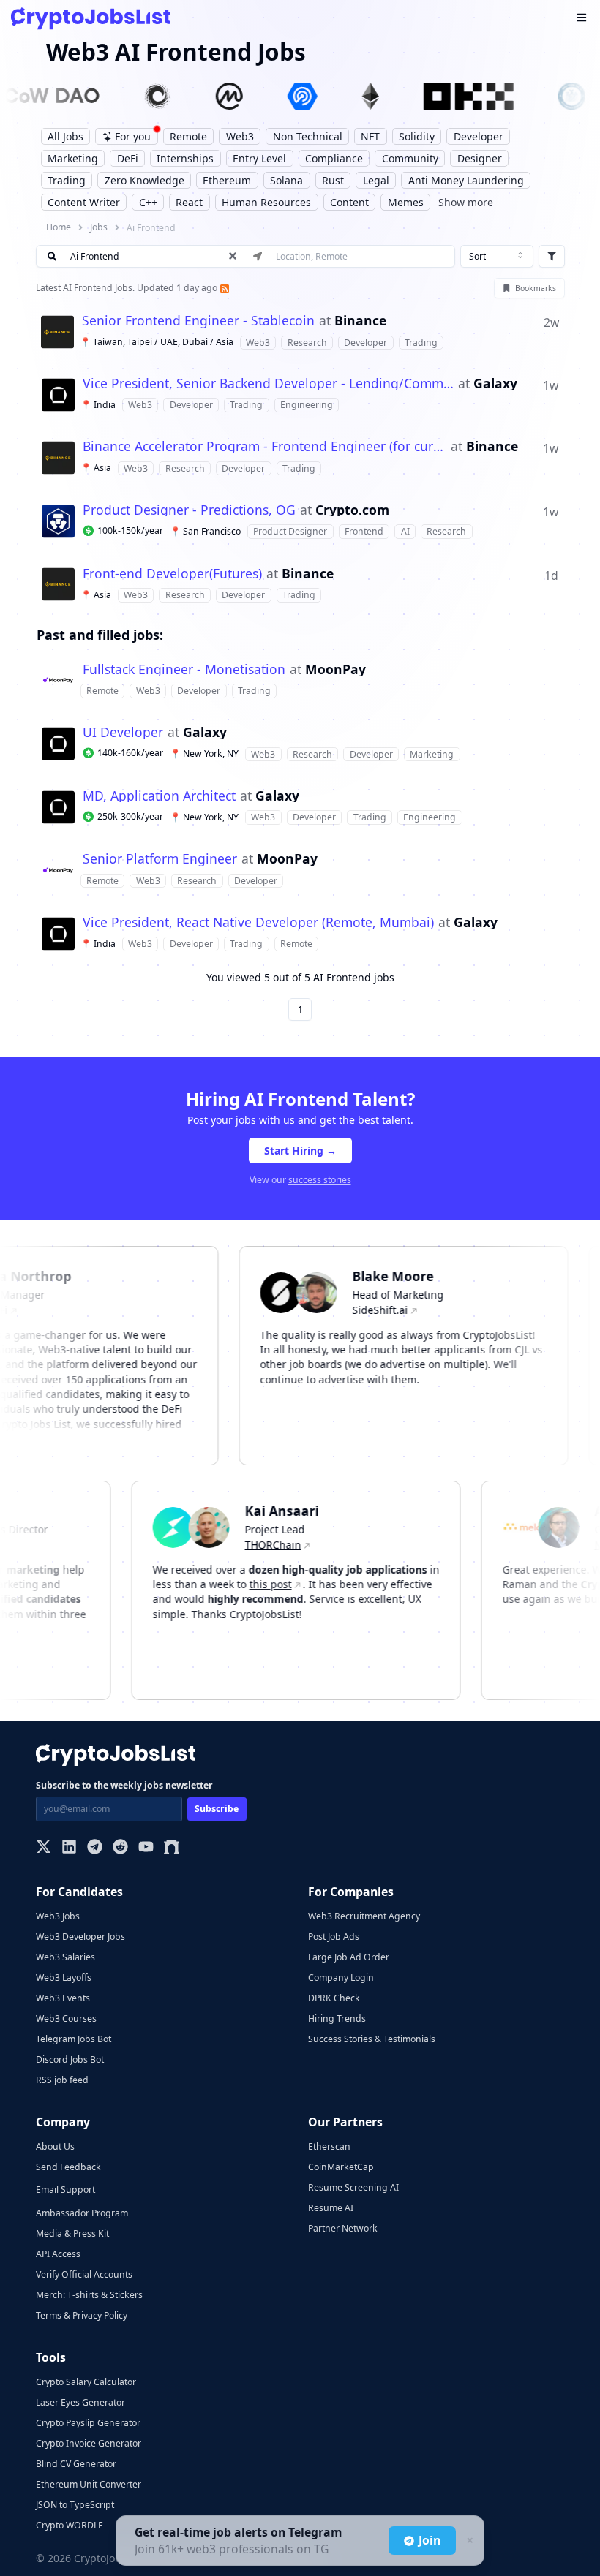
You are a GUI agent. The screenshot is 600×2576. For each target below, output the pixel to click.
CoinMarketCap (341, 2167)
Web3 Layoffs (64, 1978)
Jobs (99, 227)
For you (133, 136)
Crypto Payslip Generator (88, 2423)
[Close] (468, 2541)
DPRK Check (334, 1998)
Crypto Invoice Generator (89, 2443)
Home (59, 227)
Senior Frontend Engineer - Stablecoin (198, 321)
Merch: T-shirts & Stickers (89, 2295)
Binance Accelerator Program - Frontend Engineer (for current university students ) (265, 447)
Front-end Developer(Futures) (172, 574)
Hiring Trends (337, 2018)
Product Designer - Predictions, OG (189, 510)
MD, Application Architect (159, 796)
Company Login (341, 1978)
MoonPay (335, 670)
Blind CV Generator (76, 2464)
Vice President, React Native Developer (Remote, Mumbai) (258, 923)
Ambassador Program (82, 2213)
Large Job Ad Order (349, 1957)
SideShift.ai (360, 1310)
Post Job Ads (334, 1937)
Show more (466, 202)
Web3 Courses (66, 2018)
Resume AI (331, 2208)
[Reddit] (120, 1848)
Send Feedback (68, 2167)
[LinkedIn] (69, 1848)
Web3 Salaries (65, 1957)
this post (290, 1584)
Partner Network (343, 2228)
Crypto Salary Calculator (86, 2382)
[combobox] (497, 257)
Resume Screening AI (353, 2187)
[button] (300, 332)
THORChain (293, 1545)
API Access (58, 2254)
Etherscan (329, 2146)
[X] (44, 1848)
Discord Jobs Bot (70, 2059)
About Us (55, 2146)
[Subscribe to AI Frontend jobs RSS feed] (223, 288)
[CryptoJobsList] (91, 19)
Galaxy (495, 384)
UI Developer (123, 733)
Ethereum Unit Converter (89, 2484)
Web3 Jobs (58, 1916)
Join (430, 2540)
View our (300, 1180)
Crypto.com (352, 510)
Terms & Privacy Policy (82, 2315)
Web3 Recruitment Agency (364, 1916)
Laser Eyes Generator (80, 2402)
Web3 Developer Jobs (80, 1937)
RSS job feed (62, 2080)
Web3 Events (63, 1998)
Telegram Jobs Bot (74, 2039)
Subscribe (217, 1809)
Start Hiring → (300, 1151)
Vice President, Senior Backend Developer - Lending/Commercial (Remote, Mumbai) (268, 384)
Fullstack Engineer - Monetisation (184, 670)
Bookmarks (536, 288)
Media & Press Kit (72, 2233)
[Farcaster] (172, 1848)
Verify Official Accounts (84, 2274)
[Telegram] (95, 1848)
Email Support (65, 2190)
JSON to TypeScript (75, 2505)
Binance (360, 321)
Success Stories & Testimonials (372, 2039)
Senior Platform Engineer (160, 859)
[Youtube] (146, 1848)
